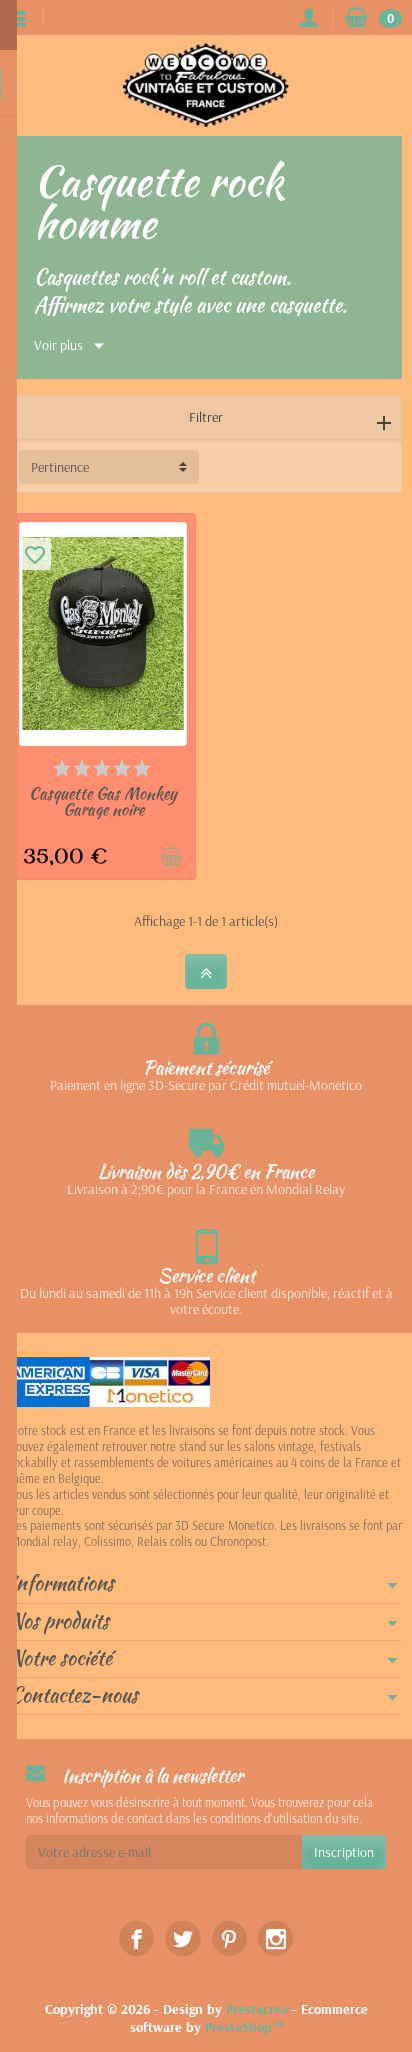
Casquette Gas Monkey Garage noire (103, 801)
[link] (136, 1938)
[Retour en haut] (206, 971)
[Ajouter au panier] (171, 857)
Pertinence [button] (60, 467)
